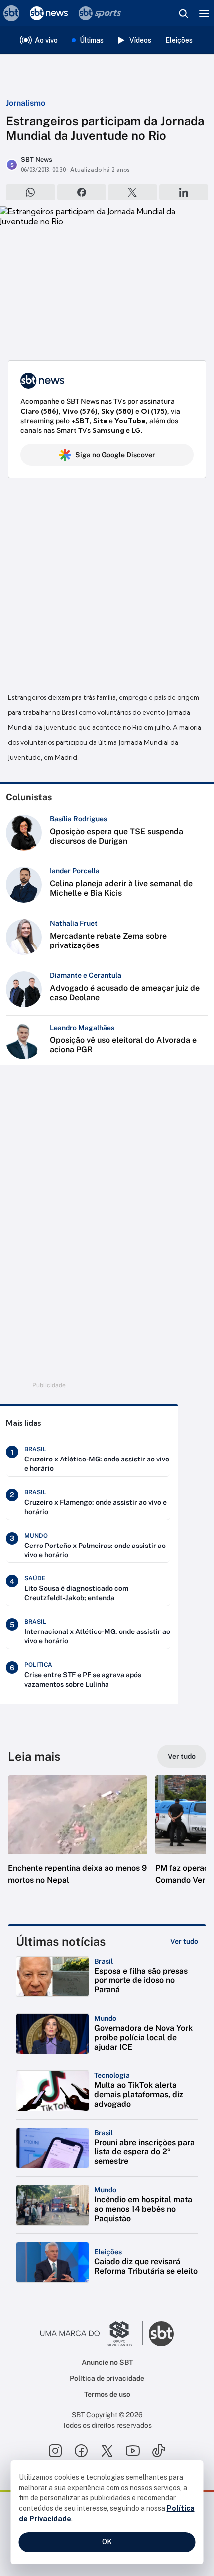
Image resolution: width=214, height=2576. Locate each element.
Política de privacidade (107, 2378)
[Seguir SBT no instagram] (55, 2451)
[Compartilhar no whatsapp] (31, 192)
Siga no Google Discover (115, 455)
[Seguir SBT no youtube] (133, 2451)
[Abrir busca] (183, 13)
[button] (78, 1840)
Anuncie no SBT (107, 2362)
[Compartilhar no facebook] (82, 192)
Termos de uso (107, 2394)
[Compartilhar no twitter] (133, 192)
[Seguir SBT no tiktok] (159, 2451)
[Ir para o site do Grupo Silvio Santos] (92, 2334)
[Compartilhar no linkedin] (184, 192)
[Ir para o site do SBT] (161, 2334)
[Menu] (204, 13)
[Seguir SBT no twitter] (107, 2451)
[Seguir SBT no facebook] (81, 2451)
